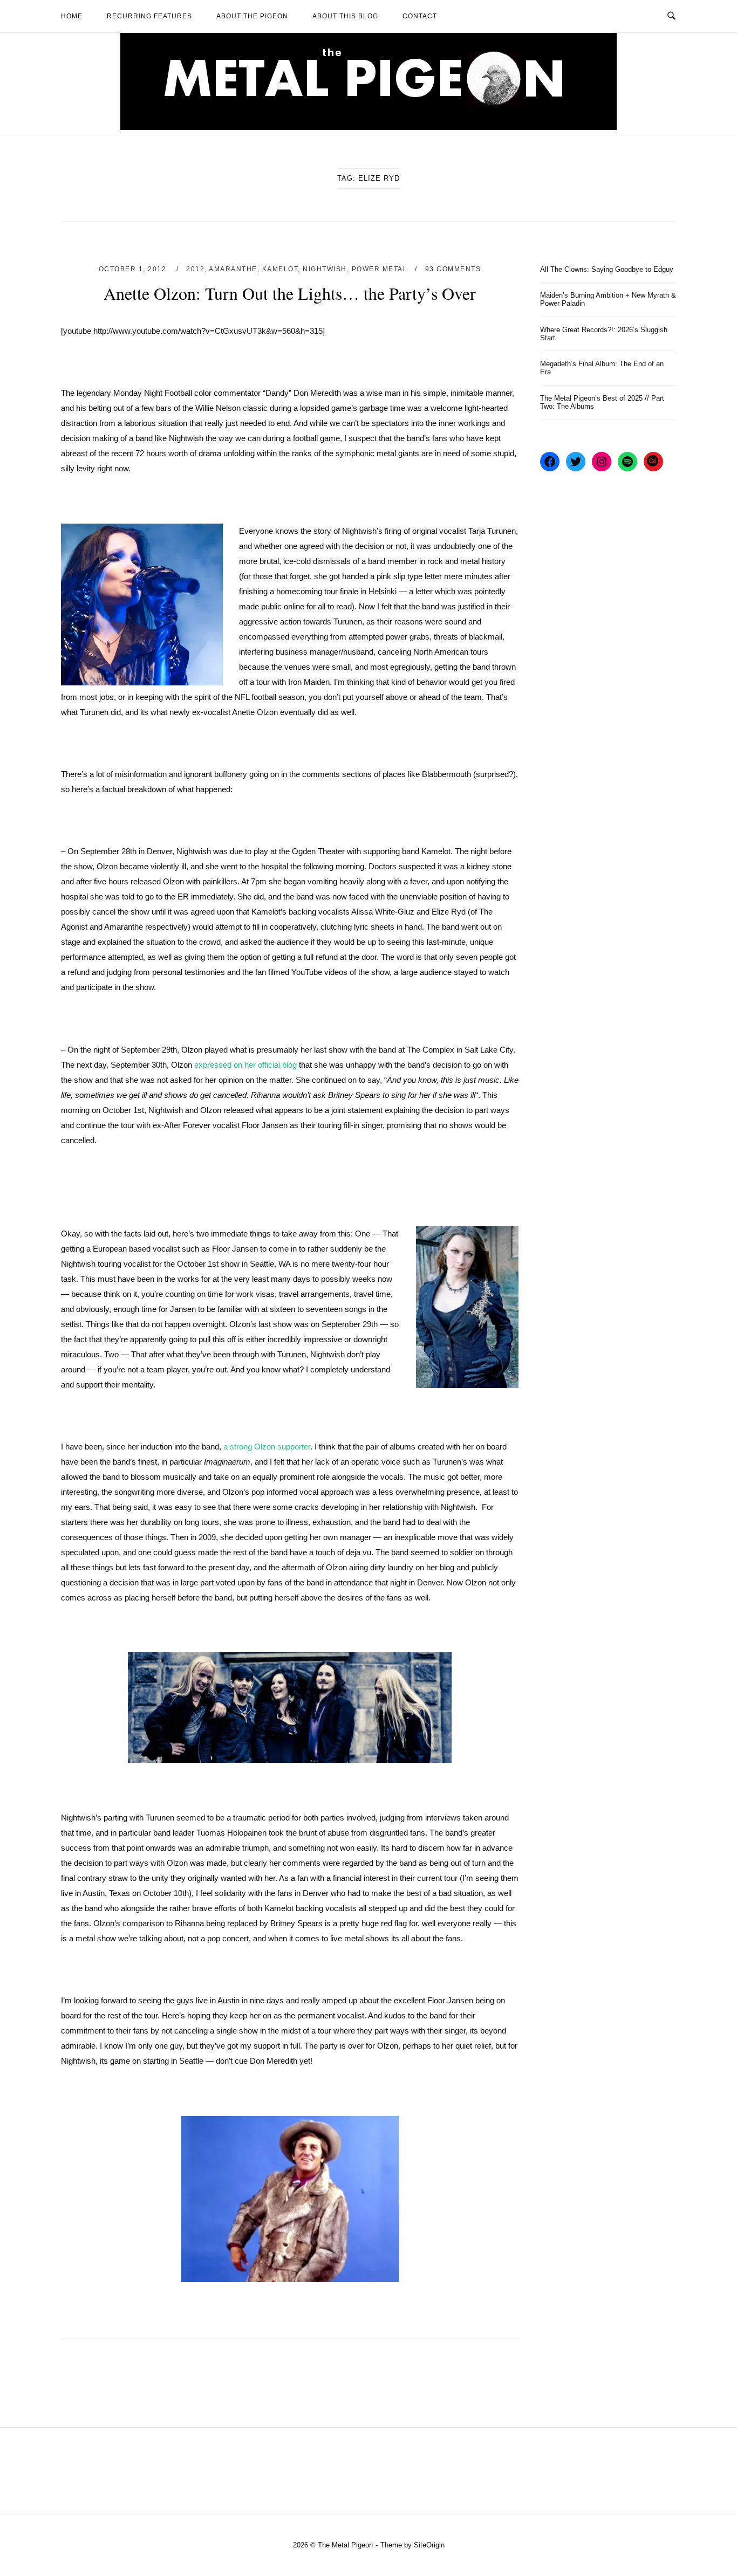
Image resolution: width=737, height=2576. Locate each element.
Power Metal (380, 269)
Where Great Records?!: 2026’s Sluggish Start (604, 334)
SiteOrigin (429, 2545)
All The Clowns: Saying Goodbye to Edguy (607, 269)
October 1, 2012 (134, 269)
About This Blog (345, 16)
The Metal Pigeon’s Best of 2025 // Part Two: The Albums (602, 402)
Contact (420, 16)
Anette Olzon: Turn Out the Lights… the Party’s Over (290, 293)
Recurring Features (149, 16)
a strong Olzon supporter (266, 1447)
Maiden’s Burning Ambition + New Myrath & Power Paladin (608, 299)
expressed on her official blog (245, 1065)
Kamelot (280, 269)
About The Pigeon (252, 16)
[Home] (368, 127)
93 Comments (453, 269)
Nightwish (325, 269)
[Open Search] (671, 16)
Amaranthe (233, 269)
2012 (195, 269)
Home (72, 16)
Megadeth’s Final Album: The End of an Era (602, 368)
